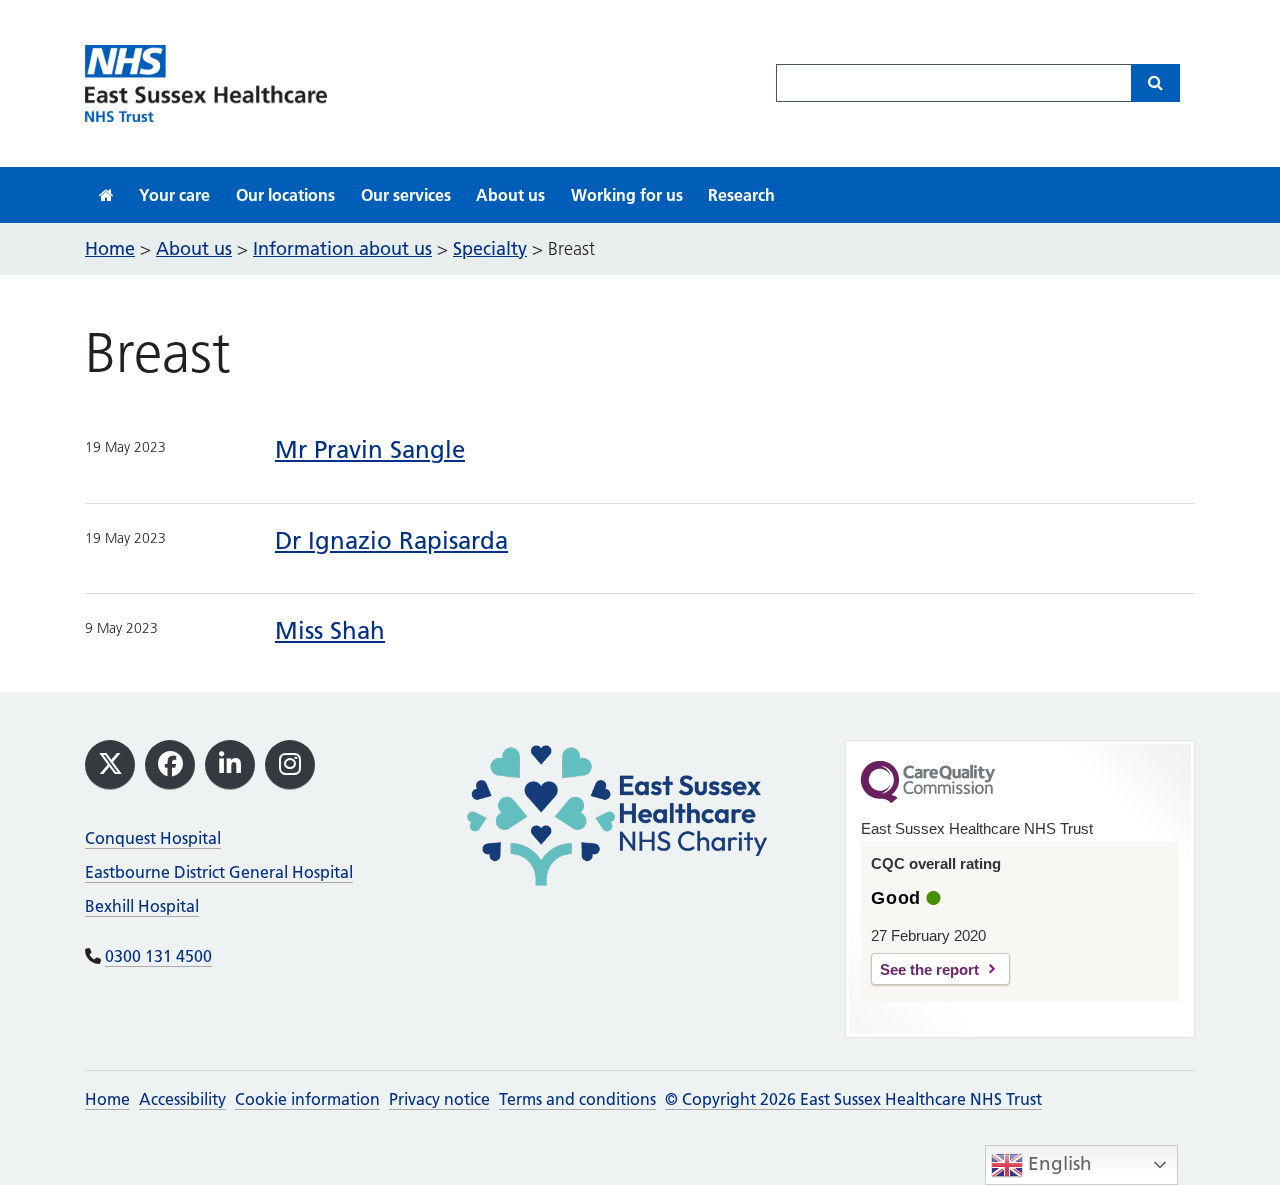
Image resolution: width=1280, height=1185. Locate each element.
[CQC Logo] (928, 798)
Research (741, 195)
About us (510, 195)
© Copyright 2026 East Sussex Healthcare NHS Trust (853, 1099)
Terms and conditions (577, 1099)
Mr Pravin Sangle (370, 449)
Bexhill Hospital (142, 906)
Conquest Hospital (153, 838)
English (1057, 1163)
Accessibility (182, 1099)
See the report (929, 969)
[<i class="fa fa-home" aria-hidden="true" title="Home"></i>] (106, 195)
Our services (406, 195)
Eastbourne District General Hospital (219, 872)
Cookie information (307, 1099)
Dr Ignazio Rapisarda (391, 540)
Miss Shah (330, 630)
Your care (174, 195)
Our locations (285, 195)
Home (107, 1099)
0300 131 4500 (158, 956)
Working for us (627, 195)
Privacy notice (439, 1099)
